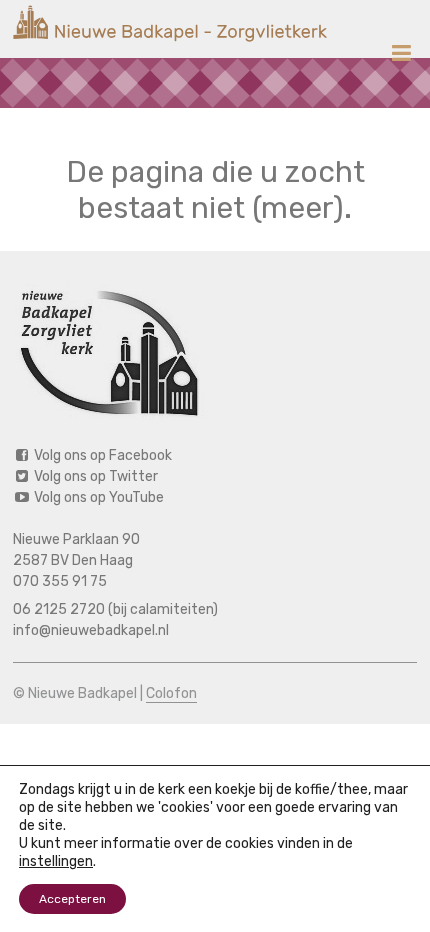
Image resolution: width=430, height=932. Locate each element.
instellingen (56, 861)
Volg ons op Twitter (94, 476)
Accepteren (72, 899)
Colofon (171, 693)
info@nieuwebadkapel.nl (91, 630)
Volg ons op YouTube (97, 497)
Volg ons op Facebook (101, 455)
